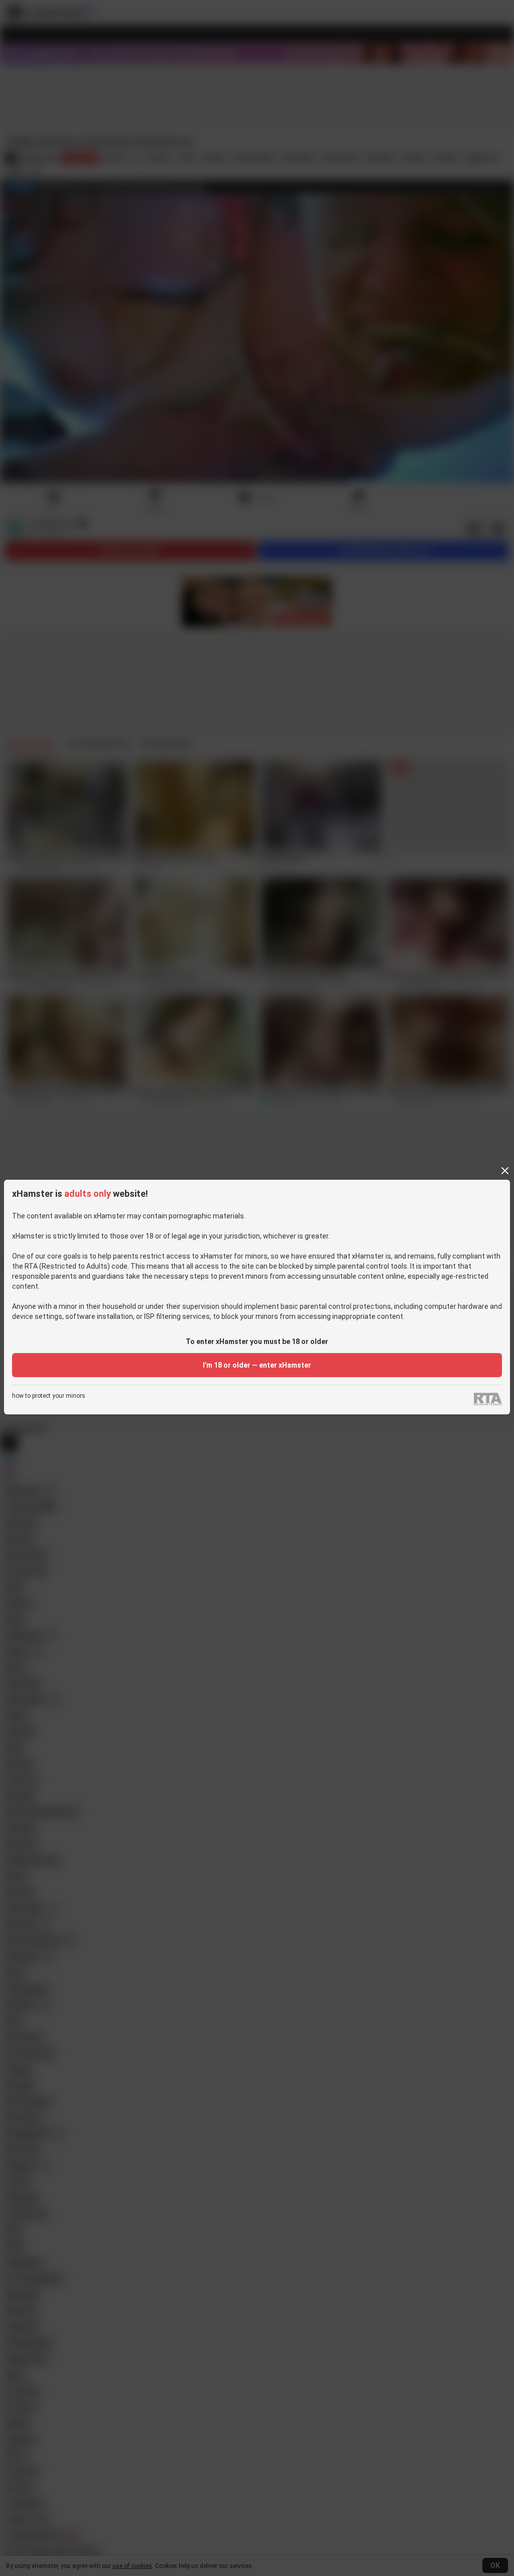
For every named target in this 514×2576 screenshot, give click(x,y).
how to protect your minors (49, 1396)
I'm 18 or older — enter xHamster (257, 1365)
